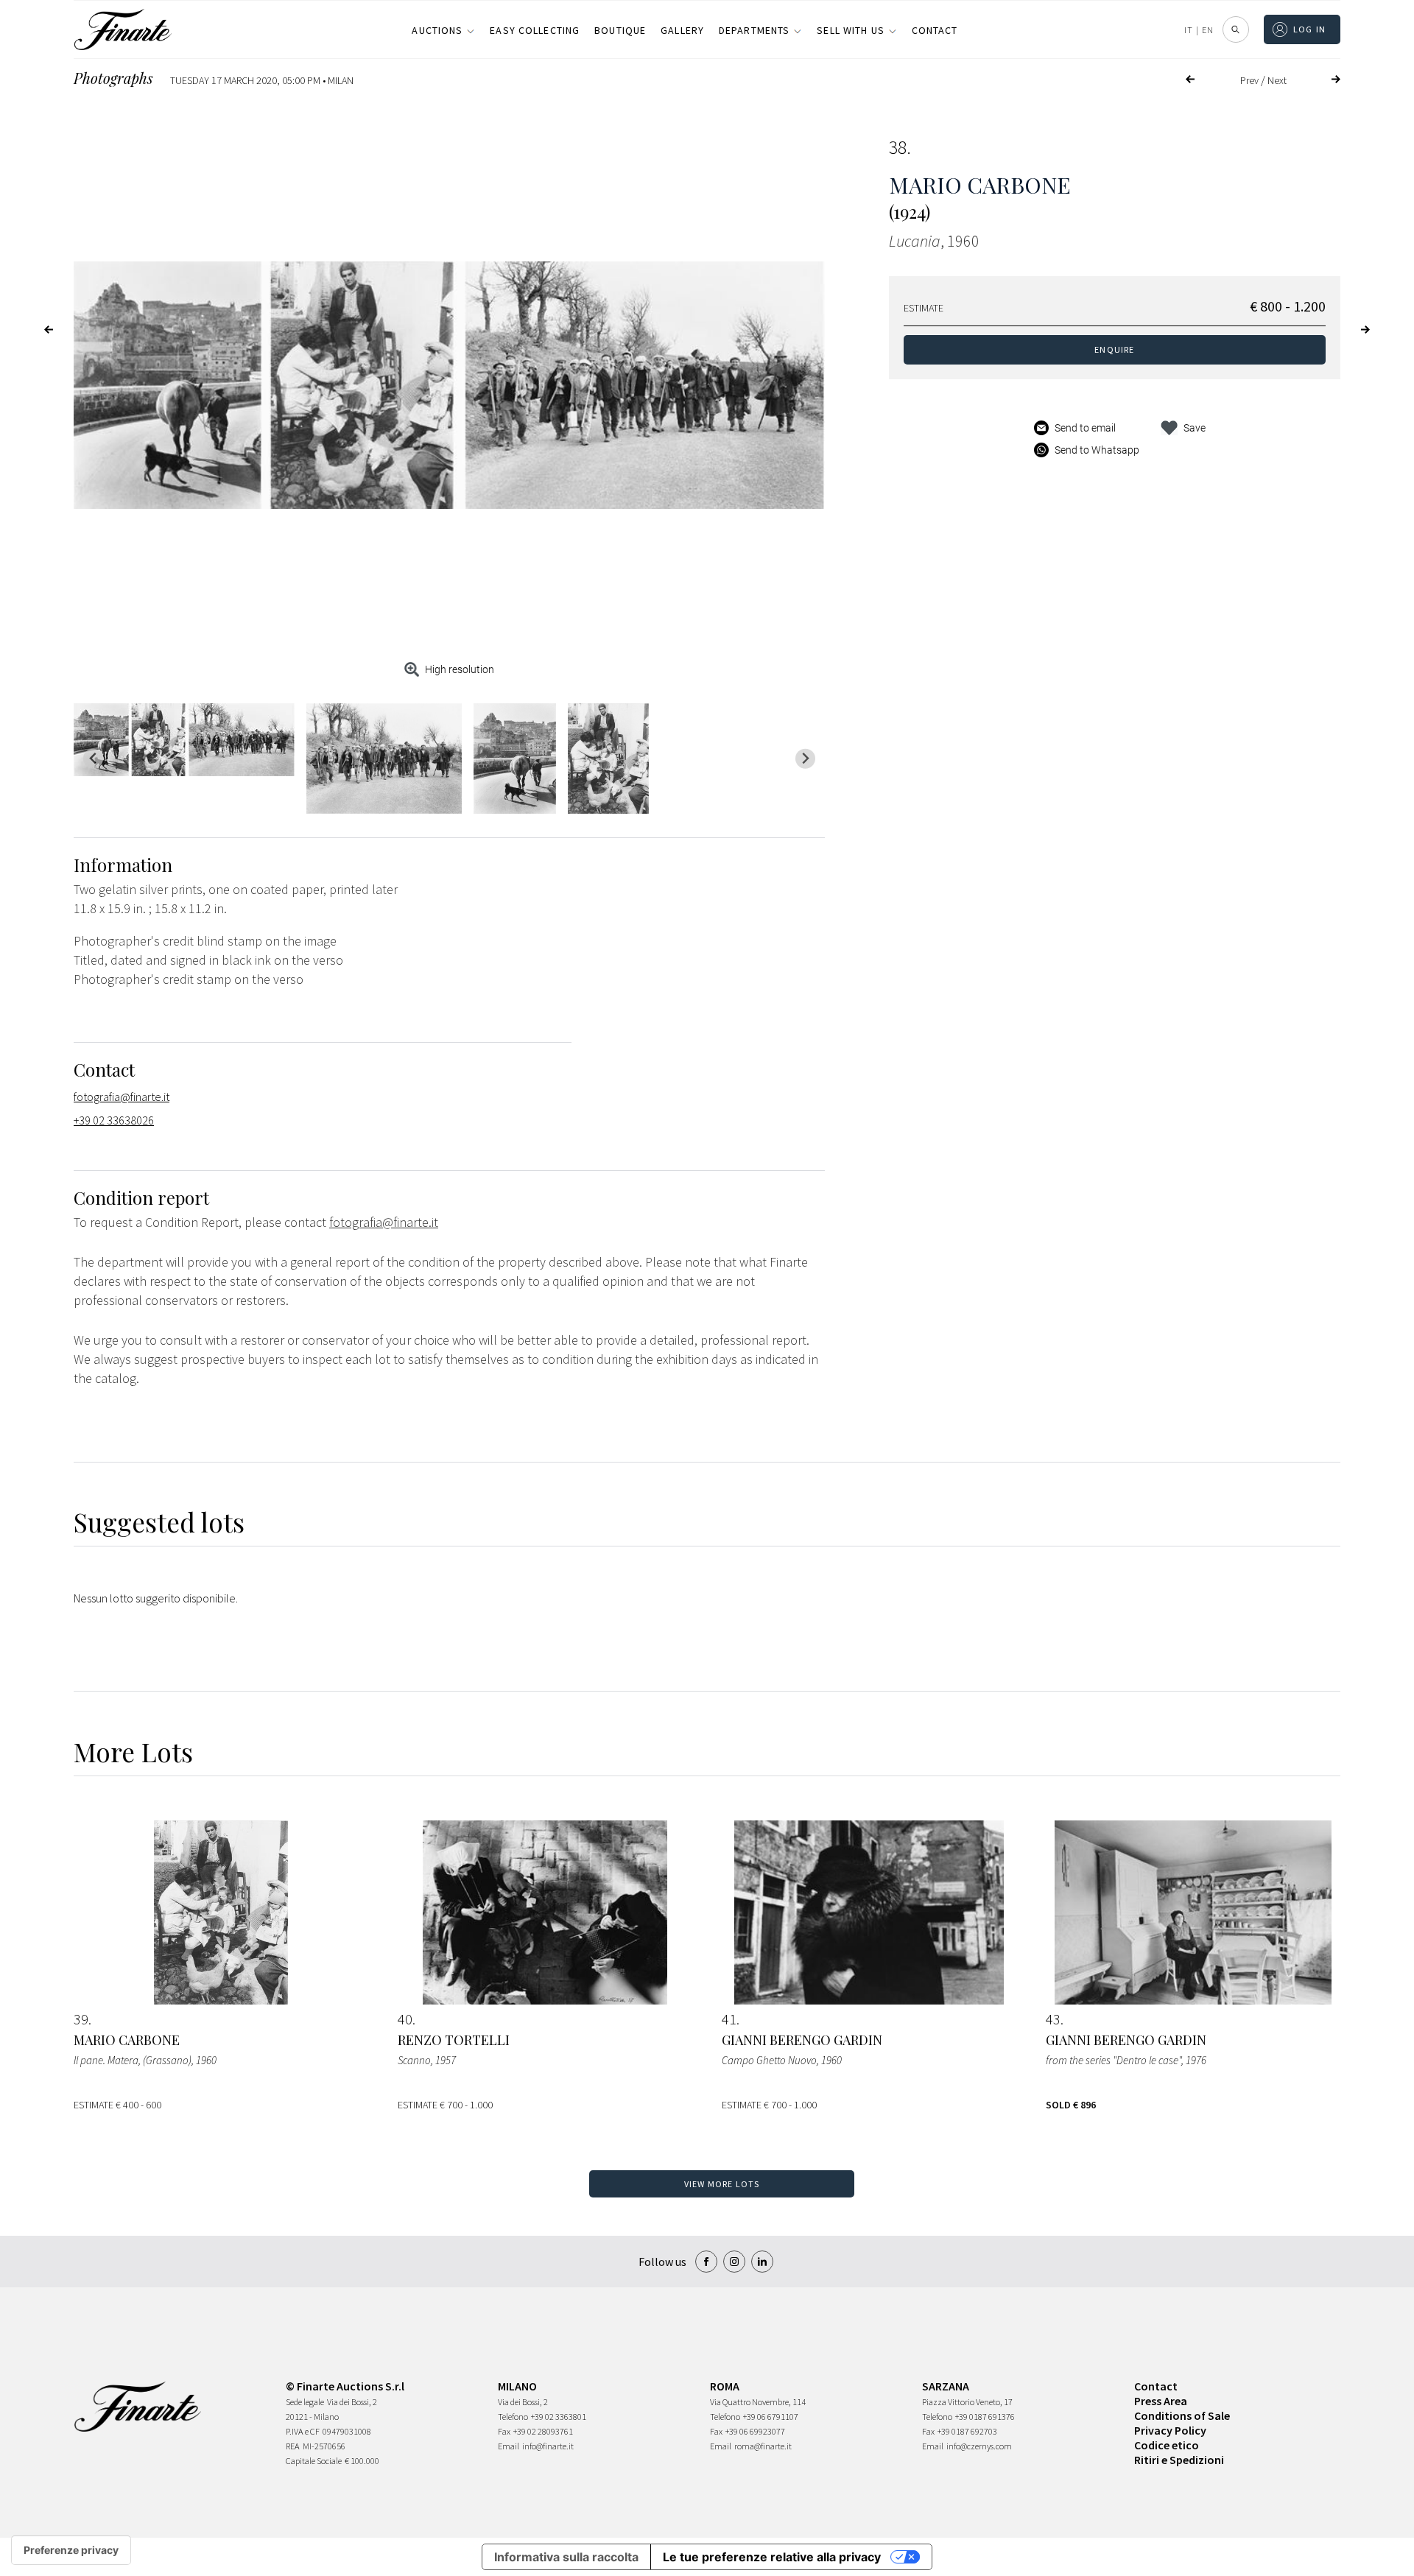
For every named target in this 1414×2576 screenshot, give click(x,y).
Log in (1310, 29)
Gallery (682, 30)
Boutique (620, 30)
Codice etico (1167, 2445)
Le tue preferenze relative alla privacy (772, 2557)
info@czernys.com (979, 2446)
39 (81, 2019)
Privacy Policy (1170, 2430)
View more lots (722, 2184)
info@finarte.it (548, 2446)
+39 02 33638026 (114, 1120)
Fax (504, 2431)
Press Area (1161, 2401)
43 (1053, 2019)
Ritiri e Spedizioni (1179, 2460)
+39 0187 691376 (985, 2417)
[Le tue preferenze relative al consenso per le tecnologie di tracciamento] (71, 2550)
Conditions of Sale (1182, 2415)
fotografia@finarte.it (122, 1097)
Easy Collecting (535, 30)
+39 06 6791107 (771, 2417)
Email (509, 2446)
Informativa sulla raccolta (566, 2557)
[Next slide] (805, 759)
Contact (935, 30)
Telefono (513, 2417)
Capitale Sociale (314, 2461)
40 (405, 2019)
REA (293, 2446)
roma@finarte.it (763, 2446)
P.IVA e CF (303, 2431)
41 (729, 2019)
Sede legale (305, 2402)
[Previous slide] (93, 759)
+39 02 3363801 (559, 2417)
